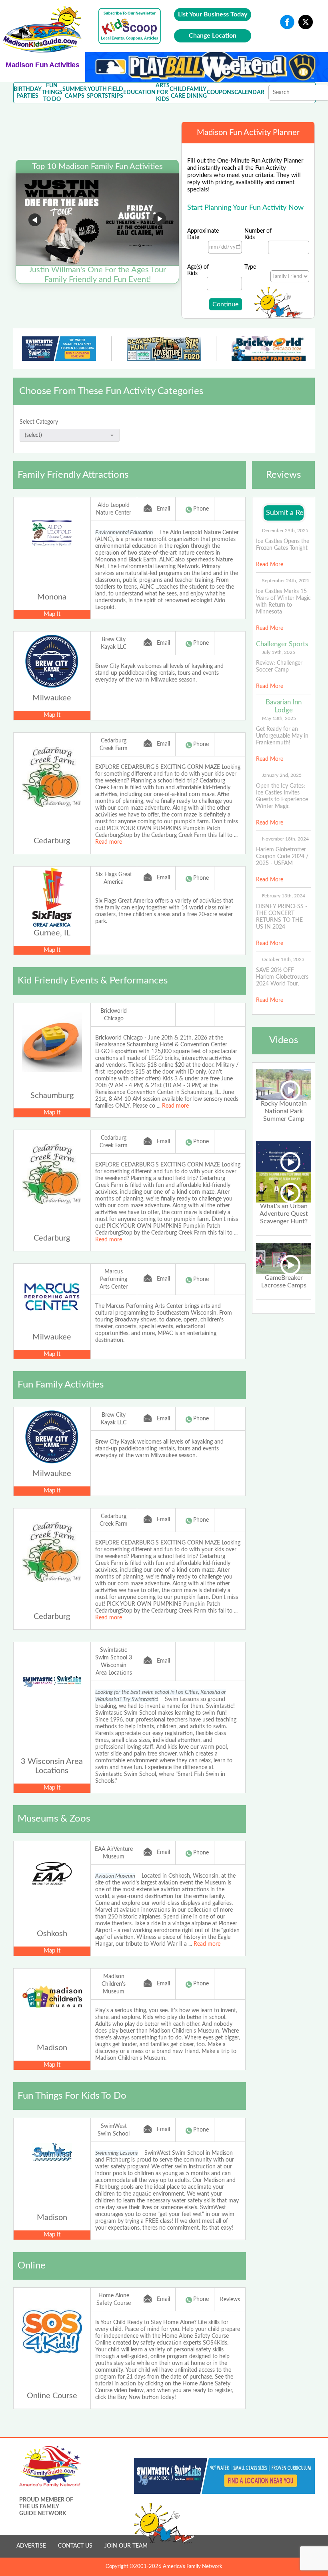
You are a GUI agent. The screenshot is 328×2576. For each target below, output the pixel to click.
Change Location (213, 36)
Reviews (230, 2300)
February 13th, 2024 (284, 896)
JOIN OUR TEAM (126, 2546)
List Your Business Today (213, 14)
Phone (201, 509)
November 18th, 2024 (285, 839)
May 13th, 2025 (279, 718)
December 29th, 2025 (285, 531)
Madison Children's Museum (114, 1984)
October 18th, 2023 (283, 959)
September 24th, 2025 (286, 581)
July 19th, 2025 (279, 652)
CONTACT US (75, 2546)
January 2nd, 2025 (282, 775)
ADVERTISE (31, 2546)
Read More (270, 565)
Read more (109, 842)
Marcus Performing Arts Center (114, 1279)
